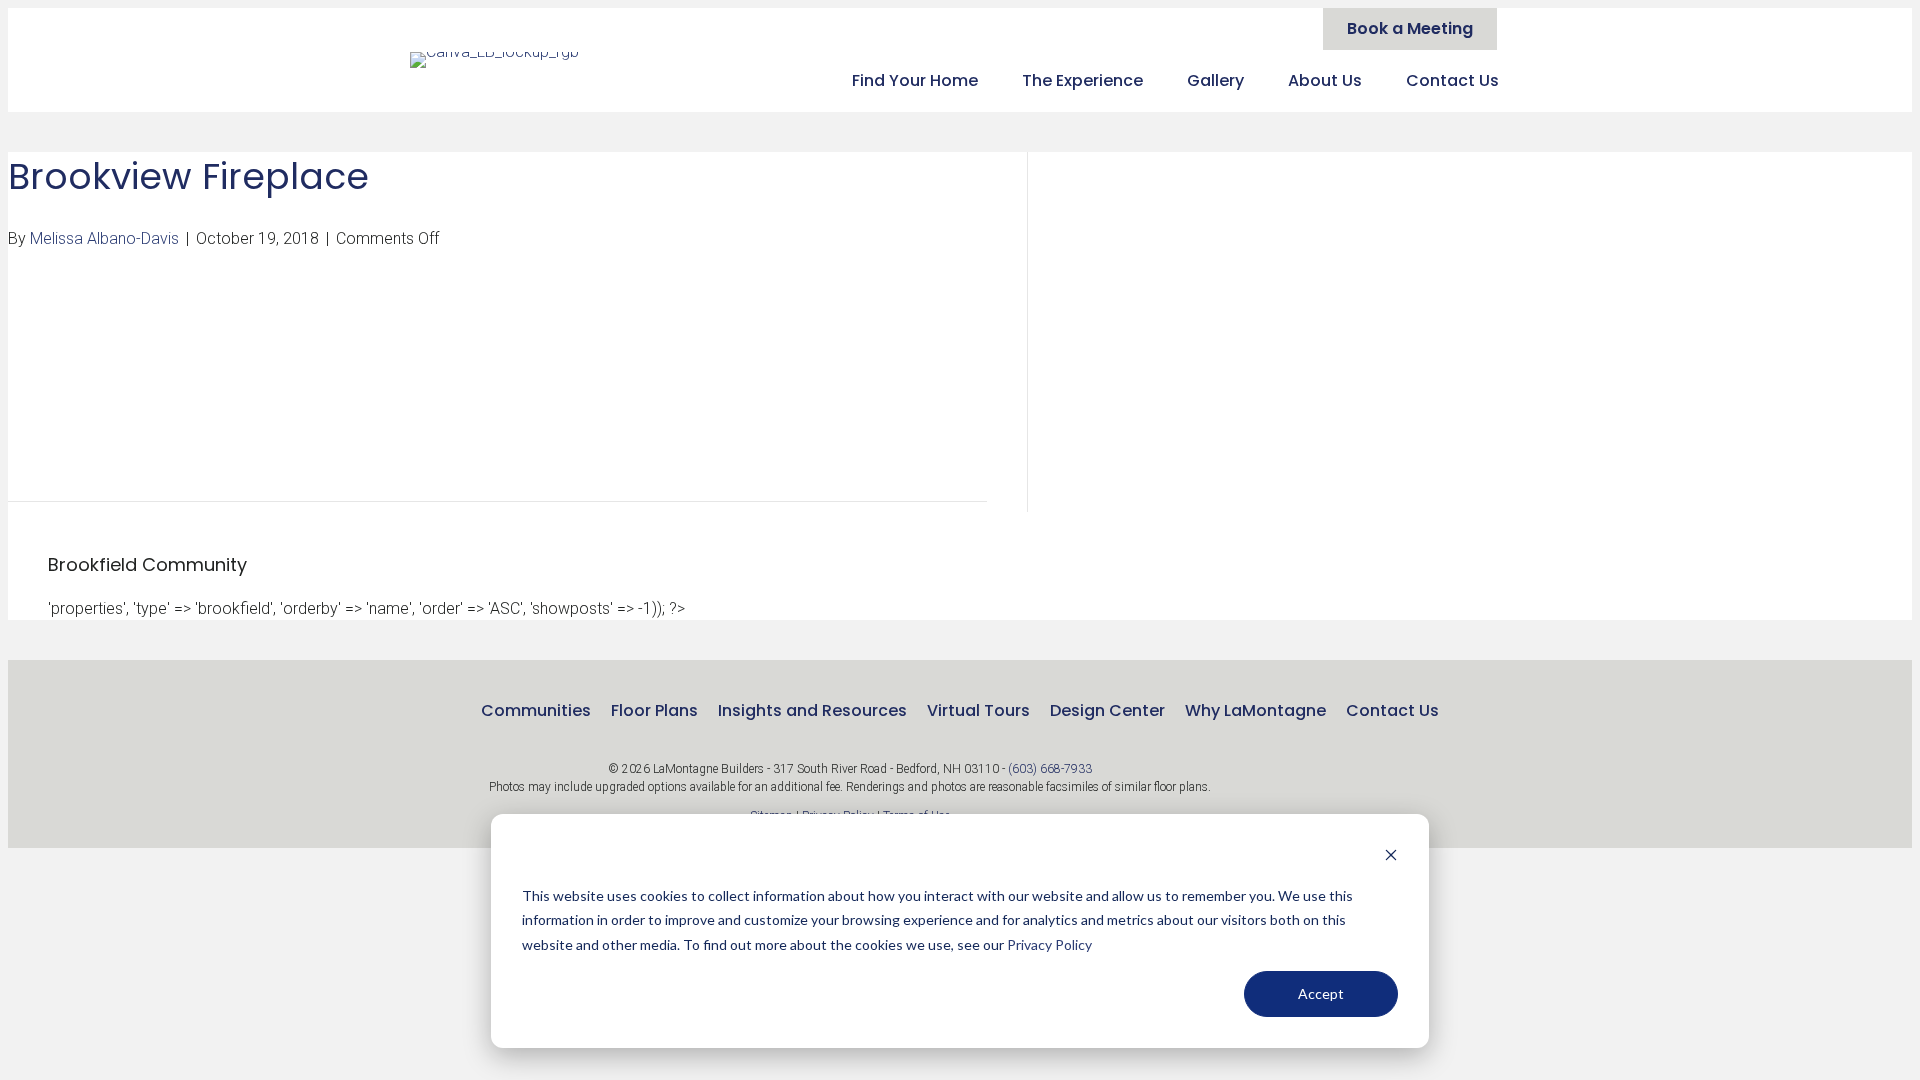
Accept (1321, 993)
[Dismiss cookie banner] (1391, 857)
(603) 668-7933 (1050, 769)
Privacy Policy (1049, 944)
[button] (1360, 789)
